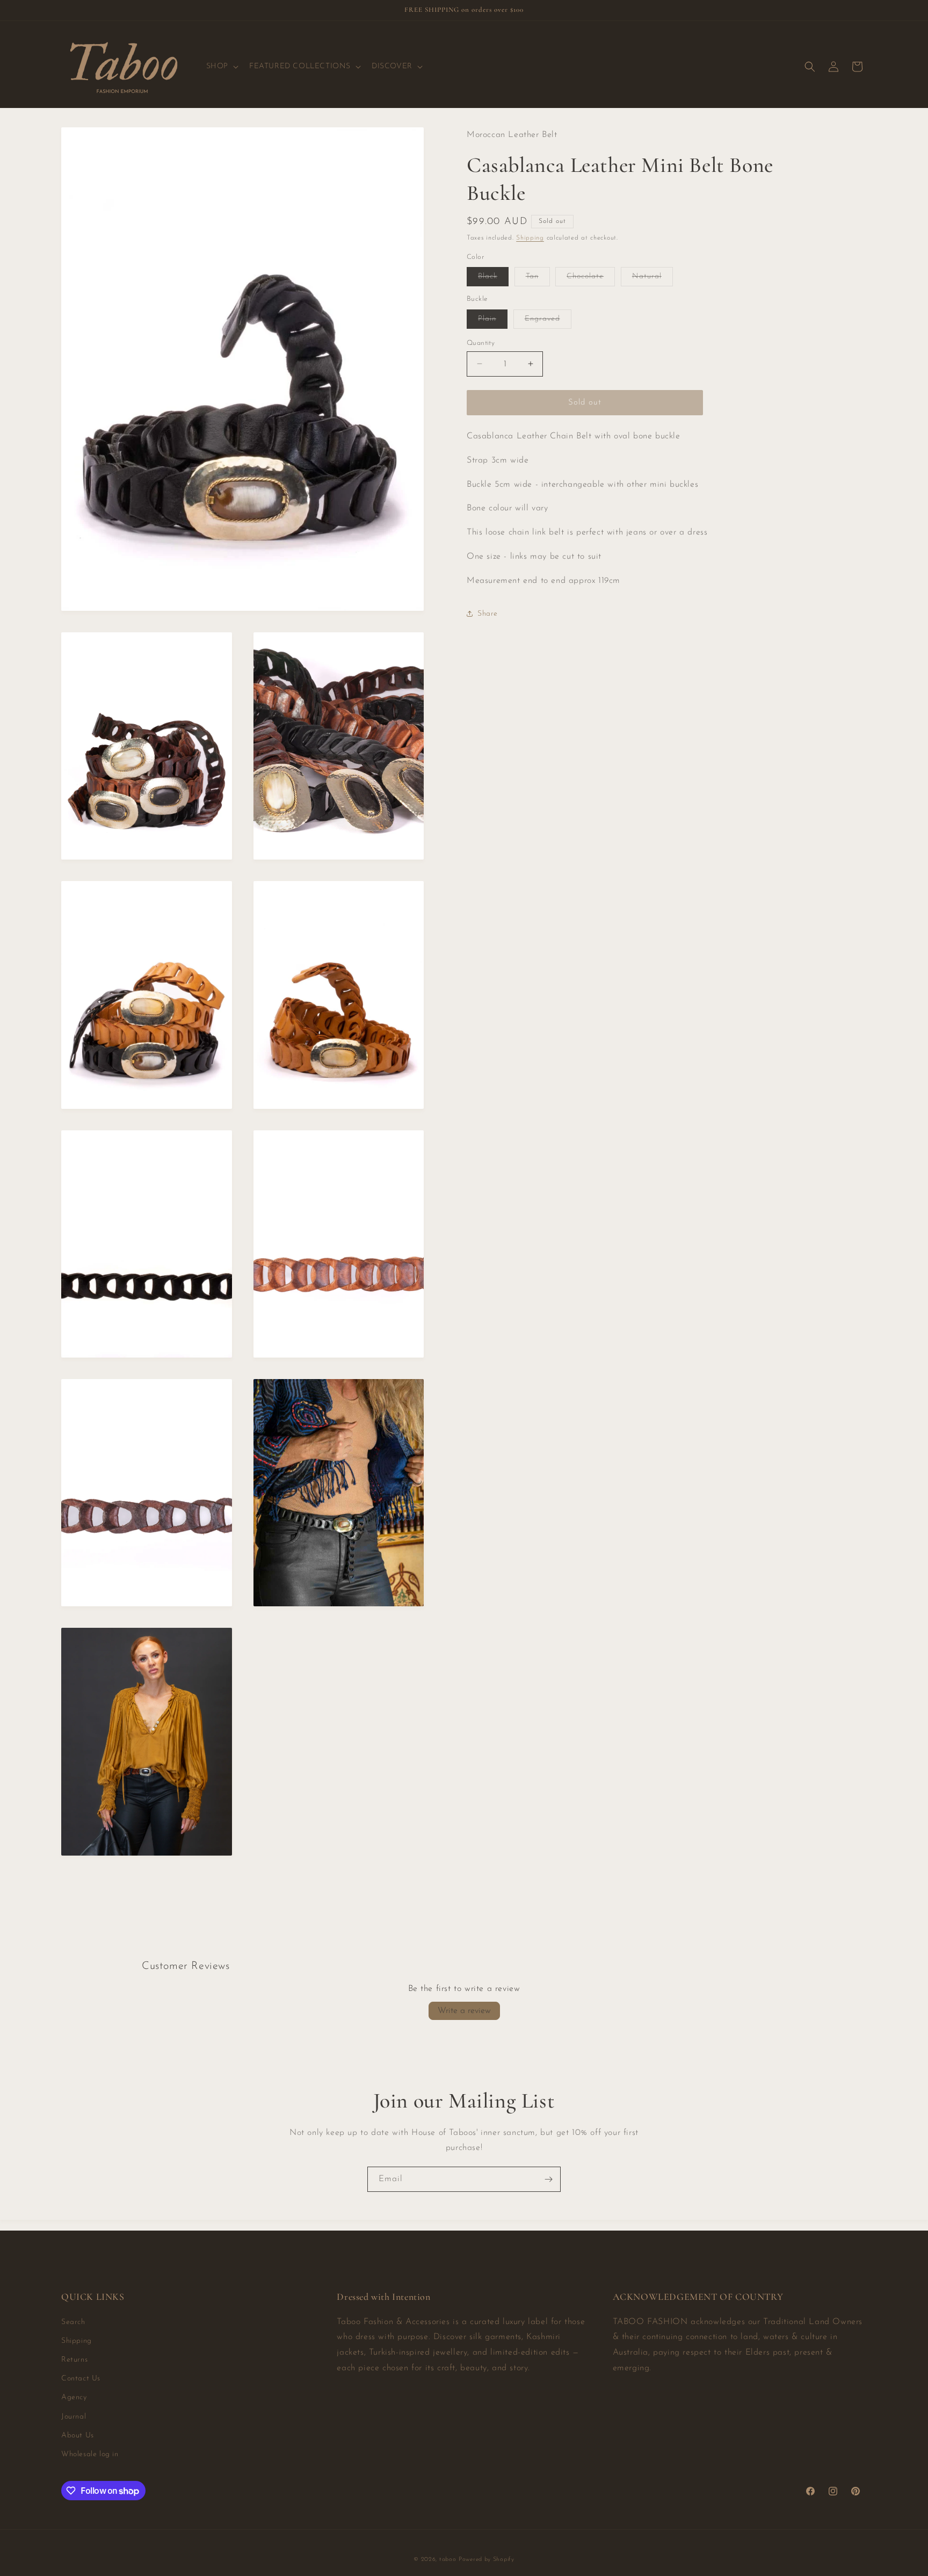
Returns (74, 2360)
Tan (538, 279)
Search (73, 2322)
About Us (78, 2436)
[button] (221, 67)
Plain (493, 321)
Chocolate (591, 279)
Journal (74, 2417)
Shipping (530, 238)
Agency (74, 2398)
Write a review (464, 2011)
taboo (448, 2560)
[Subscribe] (548, 2179)
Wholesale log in (90, 2454)
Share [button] (488, 614)
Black (493, 279)
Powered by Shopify (487, 2560)
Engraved (548, 321)
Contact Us (81, 2379)
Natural (653, 279)
